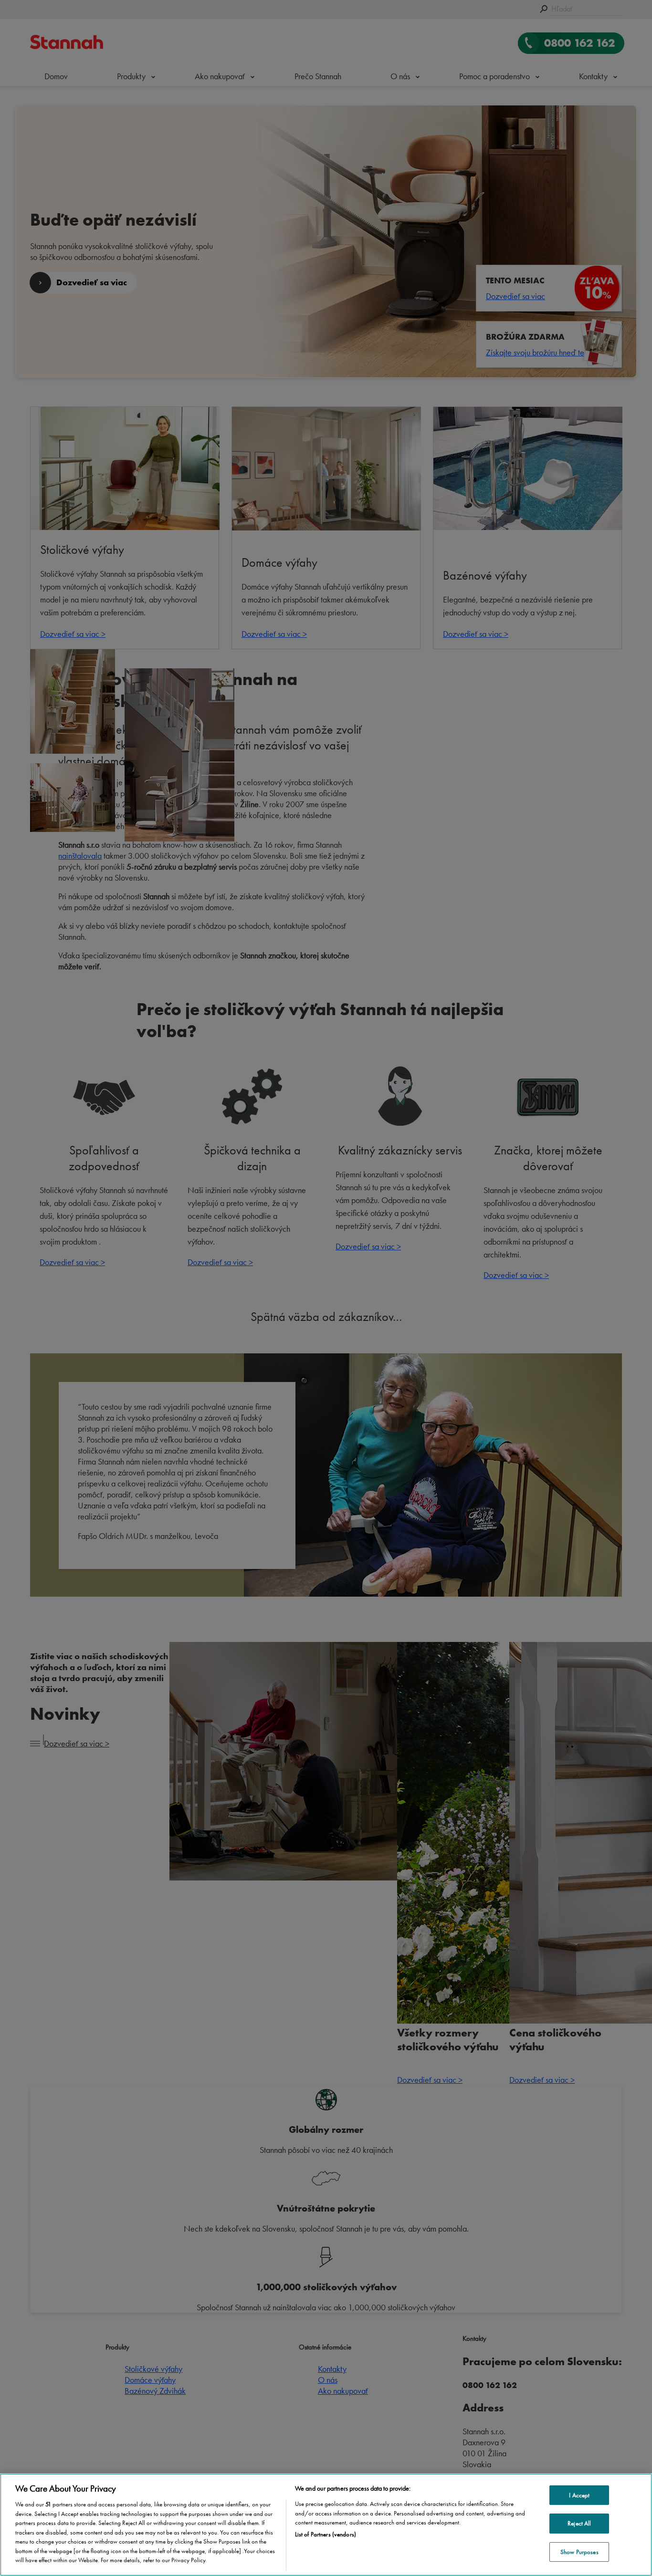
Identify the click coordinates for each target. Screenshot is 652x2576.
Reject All (579, 2523)
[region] (326, 2525)
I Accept (579, 2495)
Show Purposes (579, 2552)
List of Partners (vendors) (326, 2534)
